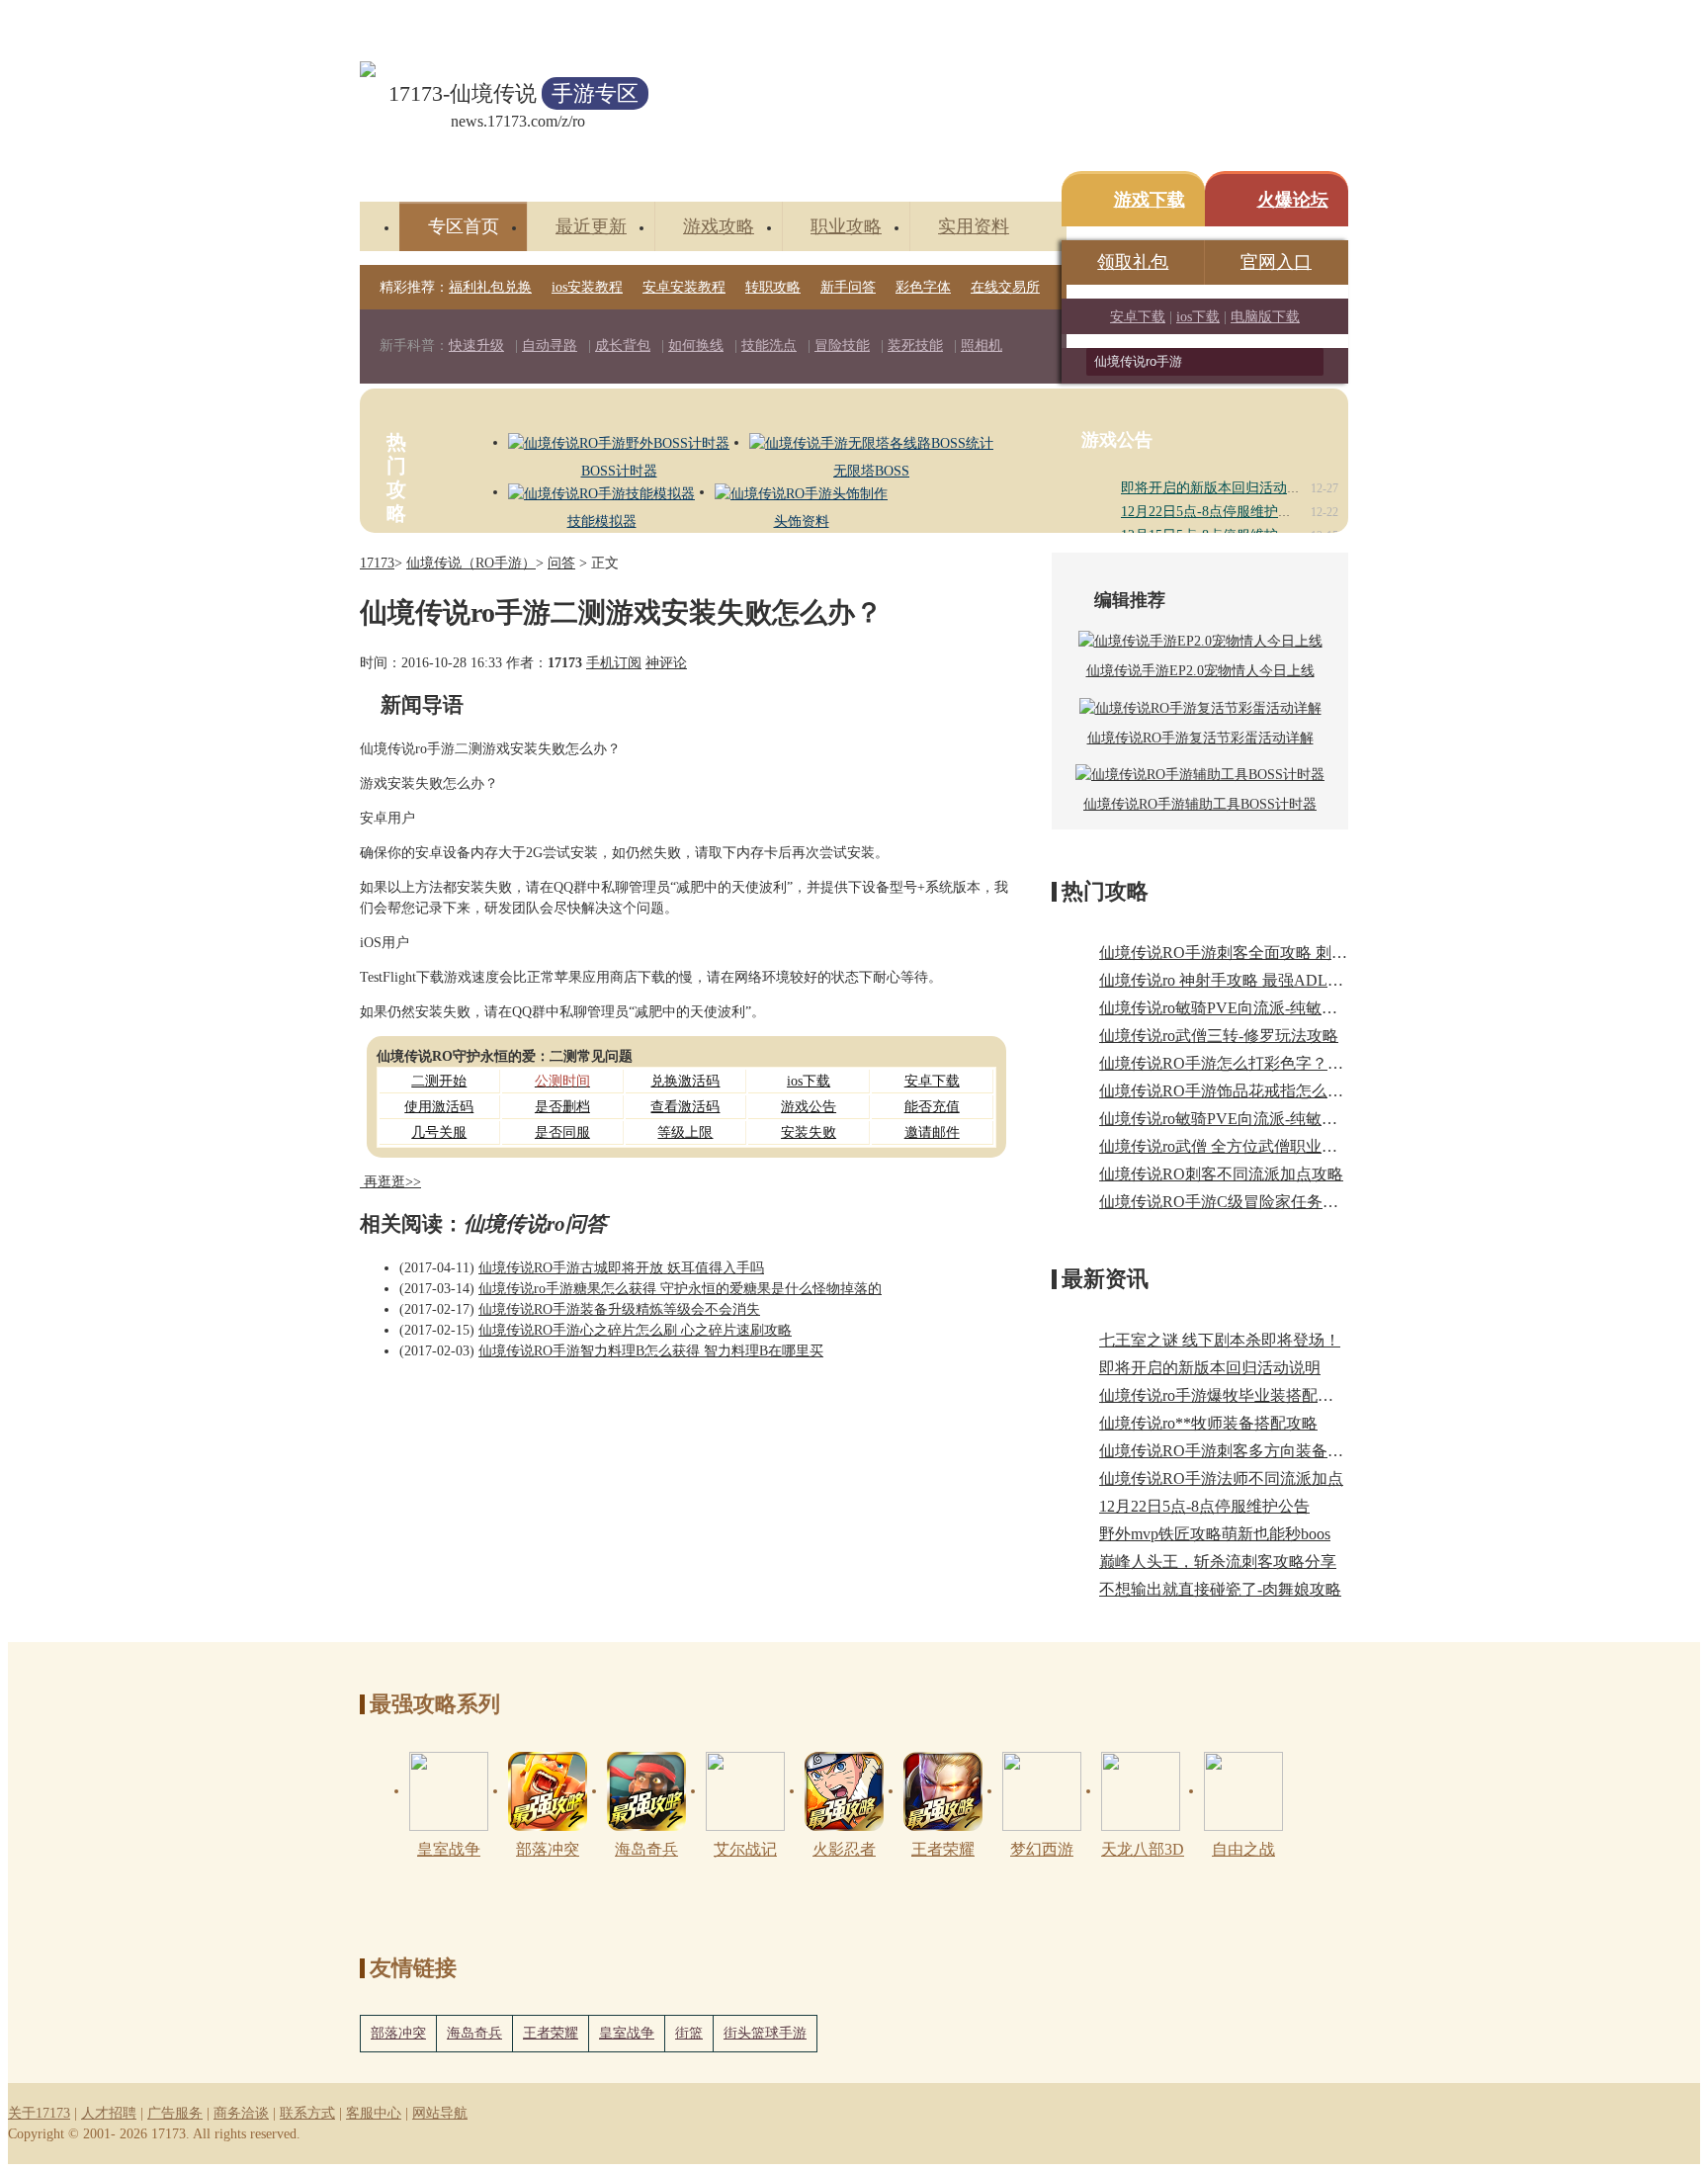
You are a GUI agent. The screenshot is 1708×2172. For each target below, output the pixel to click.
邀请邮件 (932, 1132)
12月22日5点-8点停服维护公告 (1213, 512)
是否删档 (562, 1107)
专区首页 (464, 226)
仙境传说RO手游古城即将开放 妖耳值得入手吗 (621, 1268)
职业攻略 (846, 226)
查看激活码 (685, 1107)
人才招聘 (109, 2113)
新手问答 (848, 287)
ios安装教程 (587, 287)
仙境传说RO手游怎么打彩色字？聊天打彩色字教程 (1277, 1063)
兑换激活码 (685, 1081)
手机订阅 (614, 663)
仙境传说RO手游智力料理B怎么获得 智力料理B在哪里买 (651, 1351)
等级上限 (685, 1132)
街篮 (689, 2033)
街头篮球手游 (765, 2033)
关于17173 (39, 2113)
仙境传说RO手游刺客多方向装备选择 (1229, 1451)
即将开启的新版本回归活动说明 (1218, 488)
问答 (561, 563)
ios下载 (1198, 317)
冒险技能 (842, 346)
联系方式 (307, 2113)
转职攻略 (773, 287)
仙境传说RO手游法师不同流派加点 (1221, 1478)
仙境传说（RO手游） (471, 563)
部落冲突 (398, 2033)
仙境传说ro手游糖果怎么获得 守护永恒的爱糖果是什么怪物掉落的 (680, 1289)
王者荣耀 (551, 2033)
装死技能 (915, 346)
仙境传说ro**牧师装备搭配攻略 (1208, 1423)
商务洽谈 (241, 2113)
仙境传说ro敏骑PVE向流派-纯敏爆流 (1226, 1008)
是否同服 (562, 1132)
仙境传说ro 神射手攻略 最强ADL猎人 (1229, 980)
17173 (377, 563)
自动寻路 (550, 346)
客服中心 (374, 2113)
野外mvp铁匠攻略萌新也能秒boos (1215, 1534)
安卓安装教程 (684, 287)
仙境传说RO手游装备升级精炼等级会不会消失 (619, 1309)
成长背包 (623, 346)
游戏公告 (809, 1107)
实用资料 (974, 226)
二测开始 (439, 1081)
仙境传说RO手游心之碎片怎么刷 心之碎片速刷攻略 (635, 1330)
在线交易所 (1005, 287)
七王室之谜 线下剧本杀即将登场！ (1220, 1340)
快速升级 (476, 346)
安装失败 (809, 1132)
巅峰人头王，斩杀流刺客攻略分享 (1218, 1562)
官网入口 (1276, 262)
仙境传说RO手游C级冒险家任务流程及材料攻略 (1266, 1202)
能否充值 (932, 1107)
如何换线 (696, 346)
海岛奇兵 (474, 2033)
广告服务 (175, 2113)
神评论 (666, 663)
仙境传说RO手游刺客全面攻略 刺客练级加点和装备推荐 (1294, 953)
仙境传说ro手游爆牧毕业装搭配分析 (1224, 1395)
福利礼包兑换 (490, 287)
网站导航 (440, 2113)
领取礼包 (1133, 262)
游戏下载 (1150, 200)
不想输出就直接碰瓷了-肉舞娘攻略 (1220, 1589)
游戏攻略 (719, 226)
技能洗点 (769, 346)
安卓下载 (1138, 317)
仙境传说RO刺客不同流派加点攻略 (1221, 1174)
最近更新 (591, 226)
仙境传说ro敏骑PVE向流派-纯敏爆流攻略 (1242, 1119)
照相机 (982, 346)
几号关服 (439, 1132)
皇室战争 (627, 2033)
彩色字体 (923, 287)
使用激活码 (439, 1107)
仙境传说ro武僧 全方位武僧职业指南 (1226, 1146)
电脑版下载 (1265, 317)
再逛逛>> (392, 1182)
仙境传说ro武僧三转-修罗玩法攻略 (1219, 1036)
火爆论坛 (1293, 200)
